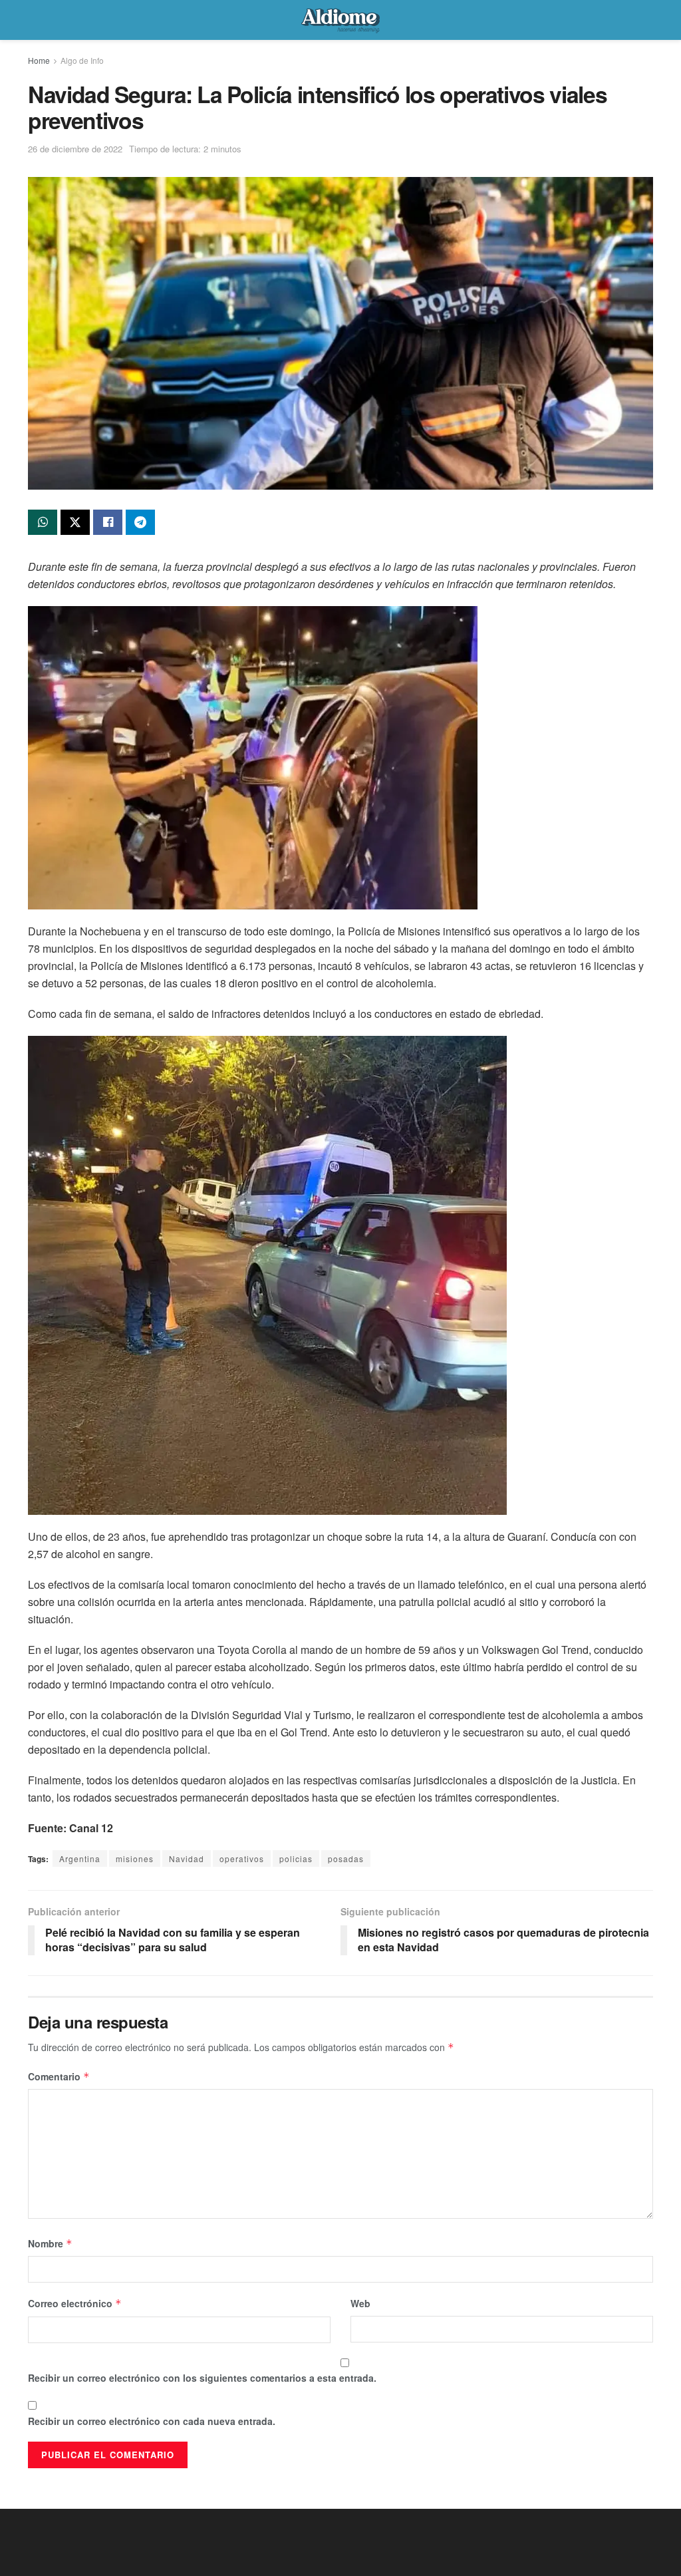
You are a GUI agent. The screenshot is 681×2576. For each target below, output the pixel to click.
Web (360, 2303)
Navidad (187, 1858)
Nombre (50, 2243)
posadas (346, 1858)
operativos (242, 1858)
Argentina (80, 1858)
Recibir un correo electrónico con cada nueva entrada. (152, 2421)
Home (39, 60)
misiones (135, 1858)
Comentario (59, 2076)
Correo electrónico (75, 2303)
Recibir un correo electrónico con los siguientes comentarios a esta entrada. (202, 2378)
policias (296, 1858)
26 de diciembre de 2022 (75, 149)
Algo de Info (82, 60)
